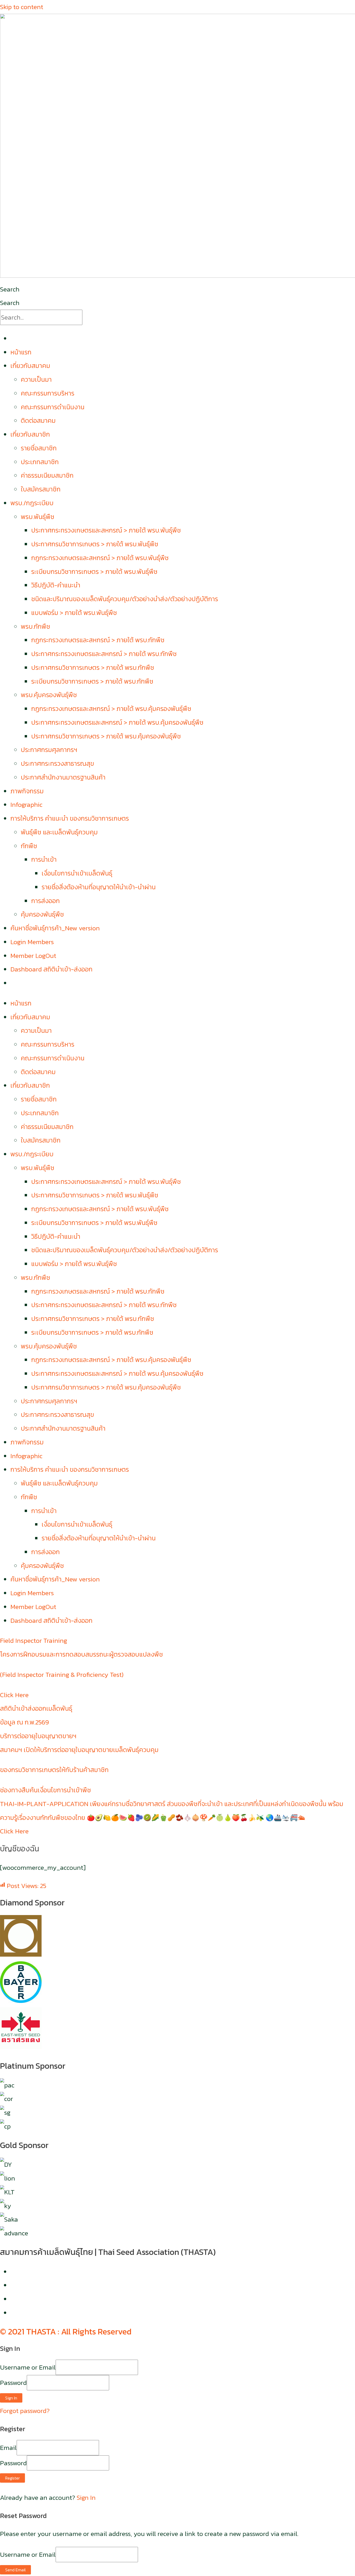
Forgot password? (25, 2411)
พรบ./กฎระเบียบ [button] (32, 503)
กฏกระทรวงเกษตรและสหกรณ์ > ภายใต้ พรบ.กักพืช (98, 640)
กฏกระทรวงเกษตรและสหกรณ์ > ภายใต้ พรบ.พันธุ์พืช (100, 558)
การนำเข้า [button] (44, 859)
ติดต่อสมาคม (38, 420)
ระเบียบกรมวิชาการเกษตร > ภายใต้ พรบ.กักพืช (92, 681)
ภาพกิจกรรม (27, 791)
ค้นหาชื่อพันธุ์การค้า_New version (55, 928)
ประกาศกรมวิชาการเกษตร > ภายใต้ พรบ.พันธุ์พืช (95, 544)
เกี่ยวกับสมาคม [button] (30, 366)
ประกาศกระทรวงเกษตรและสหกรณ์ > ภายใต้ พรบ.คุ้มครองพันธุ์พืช (117, 722)
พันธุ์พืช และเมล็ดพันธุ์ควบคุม (59, 832)
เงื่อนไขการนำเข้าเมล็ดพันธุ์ (77, 873)
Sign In (86, 2497)
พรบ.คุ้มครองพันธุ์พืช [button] (49, 695)
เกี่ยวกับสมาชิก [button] (30, 434)
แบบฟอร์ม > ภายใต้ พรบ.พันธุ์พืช (74, 613)
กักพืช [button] (29, 846)
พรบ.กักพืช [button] (35, 626)
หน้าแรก (21, 352)
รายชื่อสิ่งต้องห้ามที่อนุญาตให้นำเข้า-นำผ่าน (99, 887)
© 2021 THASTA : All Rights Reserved (66, 2332)
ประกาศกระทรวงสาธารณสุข (57, 763)
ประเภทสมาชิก (40, 462)
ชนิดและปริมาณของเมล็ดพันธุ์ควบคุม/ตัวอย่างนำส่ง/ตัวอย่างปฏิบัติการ (125, 599)
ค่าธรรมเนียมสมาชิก (47, 475)
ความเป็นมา (36, 379)
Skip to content (22, 7)
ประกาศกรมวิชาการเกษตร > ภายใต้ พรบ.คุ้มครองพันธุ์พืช (106, 736)
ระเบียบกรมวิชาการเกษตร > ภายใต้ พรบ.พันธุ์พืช (94, 572)
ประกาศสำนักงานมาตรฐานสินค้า (63, 777)
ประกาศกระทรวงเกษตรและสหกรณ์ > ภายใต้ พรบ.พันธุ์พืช (106, 530)
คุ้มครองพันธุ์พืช (42, 914)
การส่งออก (45, 901)
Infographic (26, 804)
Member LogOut (33, 956)
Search (10, 289)
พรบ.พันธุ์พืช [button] (38, 517)
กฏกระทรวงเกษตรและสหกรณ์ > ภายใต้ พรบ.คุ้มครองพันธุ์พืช (111, 709)
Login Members (32, 942)
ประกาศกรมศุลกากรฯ (49, 750)
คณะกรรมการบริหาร (48, 393)
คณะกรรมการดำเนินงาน (53, 407)
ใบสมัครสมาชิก (41, 489)
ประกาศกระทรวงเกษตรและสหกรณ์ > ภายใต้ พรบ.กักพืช (104, 654)
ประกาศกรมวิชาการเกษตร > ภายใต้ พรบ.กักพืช (93, 667)
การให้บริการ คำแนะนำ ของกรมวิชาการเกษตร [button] (70, 818)
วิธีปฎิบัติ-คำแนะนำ (56, 585)
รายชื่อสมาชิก (39, 448)
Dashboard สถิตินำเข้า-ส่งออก (51, 969)
